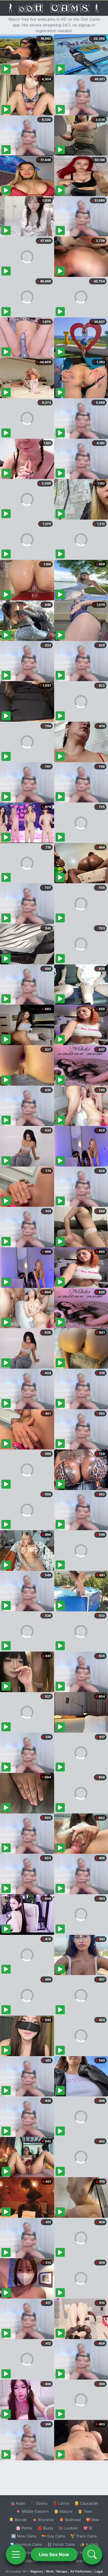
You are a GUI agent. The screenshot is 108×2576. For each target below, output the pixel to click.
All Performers (81, 2571)
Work (50, 2571)
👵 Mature (63, 2511)
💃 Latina (61, 2503)
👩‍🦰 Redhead (70, 2520)
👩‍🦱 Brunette (43, 2520)
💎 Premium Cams (26, 2544)
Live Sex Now (54, 2554)
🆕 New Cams (24, 2536)
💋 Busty (45, 2528)
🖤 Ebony (39, 2503)
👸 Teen (85, 2511)
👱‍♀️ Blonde (18, 2520)
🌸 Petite (24, 2528)
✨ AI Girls (89, 2544)
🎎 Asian (18, 2503)
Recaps (62, 2571)
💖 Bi (88, 2528)
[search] (92, 2554)
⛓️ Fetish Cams (61, 2544)
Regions (37, 2571)
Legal (99, 2571)
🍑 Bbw (93, 2520)
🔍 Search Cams (84, 2561)
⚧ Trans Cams (84, 2536)
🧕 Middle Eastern (32, 2511)
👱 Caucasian (86, 2503)
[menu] (16, 2554)
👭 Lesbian (68, 2528)
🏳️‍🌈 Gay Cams (53, 2536)
